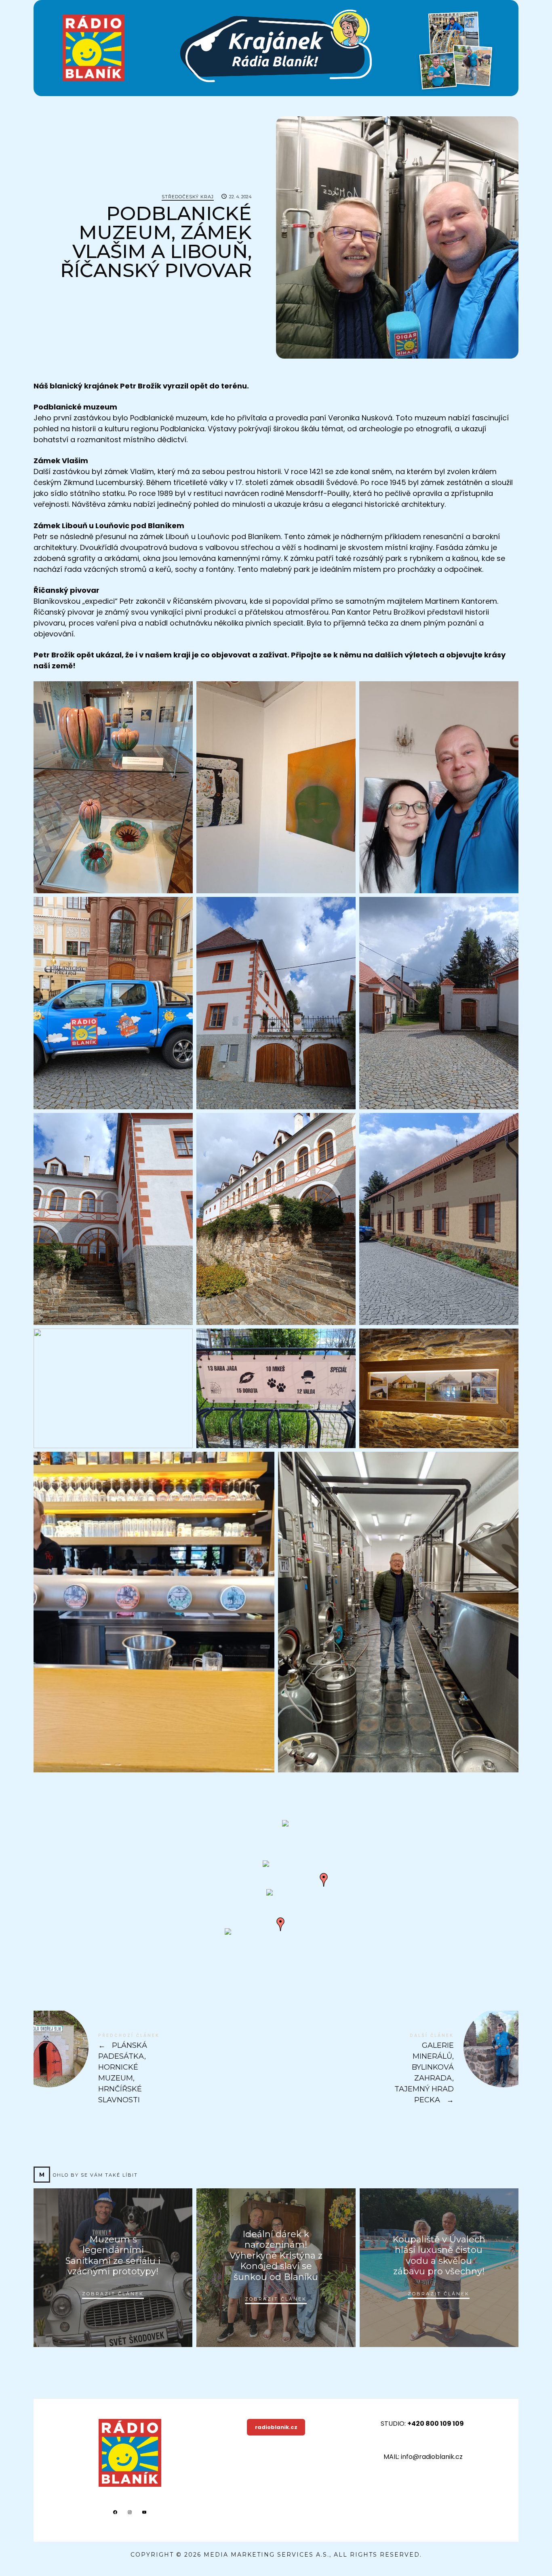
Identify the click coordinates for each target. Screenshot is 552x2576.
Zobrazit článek (113, 2293)
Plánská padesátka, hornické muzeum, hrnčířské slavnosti (155, 2069)
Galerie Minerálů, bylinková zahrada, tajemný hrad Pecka (397, 2069)
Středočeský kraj (188, 197)
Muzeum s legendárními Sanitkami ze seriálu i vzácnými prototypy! (113, 2255)
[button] (266, 1864)
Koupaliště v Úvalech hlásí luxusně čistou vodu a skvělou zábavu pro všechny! (439, 2255)
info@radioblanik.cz (432, 2457)
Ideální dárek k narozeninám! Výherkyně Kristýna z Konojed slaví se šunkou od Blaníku (276, 2256)
